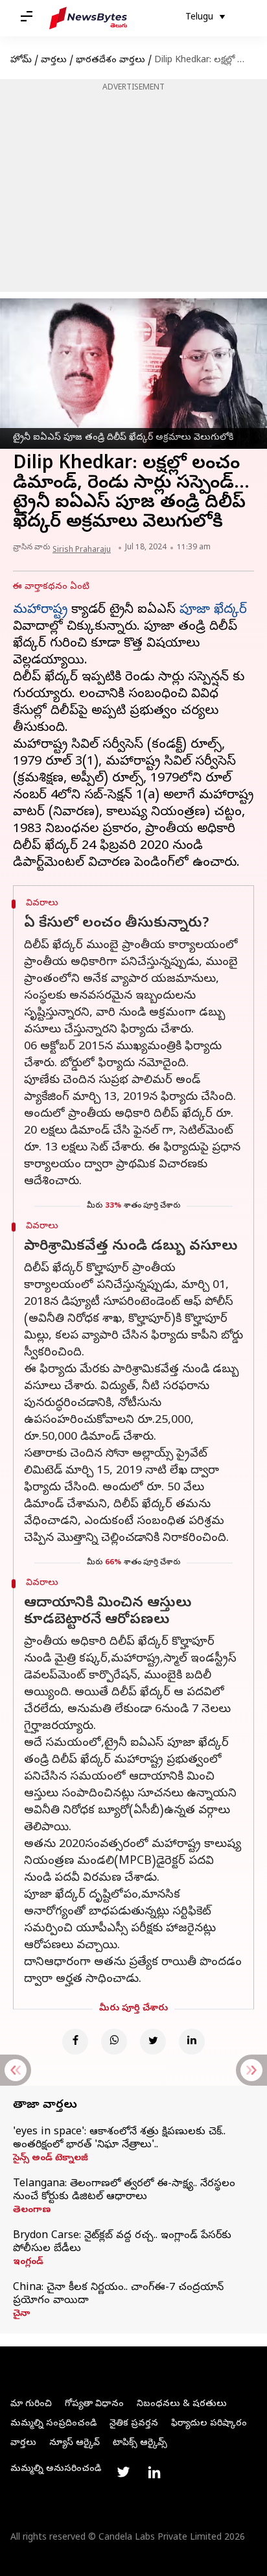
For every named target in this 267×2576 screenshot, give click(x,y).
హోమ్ (21, 61)
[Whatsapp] (114, 2042)
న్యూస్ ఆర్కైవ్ (75, 2443)
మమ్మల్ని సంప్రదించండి (53, 2424)
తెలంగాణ (32, 2211)
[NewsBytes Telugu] (88, 18)
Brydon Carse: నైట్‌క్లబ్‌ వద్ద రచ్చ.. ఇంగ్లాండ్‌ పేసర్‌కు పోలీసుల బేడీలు (122, 2243)
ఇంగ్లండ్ (28, 2263)
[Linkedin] (192, 2042)
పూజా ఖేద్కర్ (213, 611)
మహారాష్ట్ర (40, 611)
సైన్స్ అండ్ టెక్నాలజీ (51, 2159)
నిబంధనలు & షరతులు (182, 2404)
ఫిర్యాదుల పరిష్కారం (209, 2424)
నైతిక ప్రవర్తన (134, 2424)
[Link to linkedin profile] (154, 2472)
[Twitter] (153, 2042)
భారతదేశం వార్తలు (110, 61)
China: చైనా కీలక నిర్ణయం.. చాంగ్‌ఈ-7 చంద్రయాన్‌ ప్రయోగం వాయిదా (118, 2295)
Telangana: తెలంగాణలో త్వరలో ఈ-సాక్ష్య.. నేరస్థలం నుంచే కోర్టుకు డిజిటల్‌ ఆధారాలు (124, 2191)
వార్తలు (54, 61)
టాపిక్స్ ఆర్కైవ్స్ (140, 2443)
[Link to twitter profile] (123, 2472)
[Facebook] (75, 2042)
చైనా (21, 2315)
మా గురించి (31, 2404)
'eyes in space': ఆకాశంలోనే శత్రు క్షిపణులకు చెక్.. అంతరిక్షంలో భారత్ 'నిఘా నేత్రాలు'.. (119, 2139)
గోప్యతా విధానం (94, 2404)
